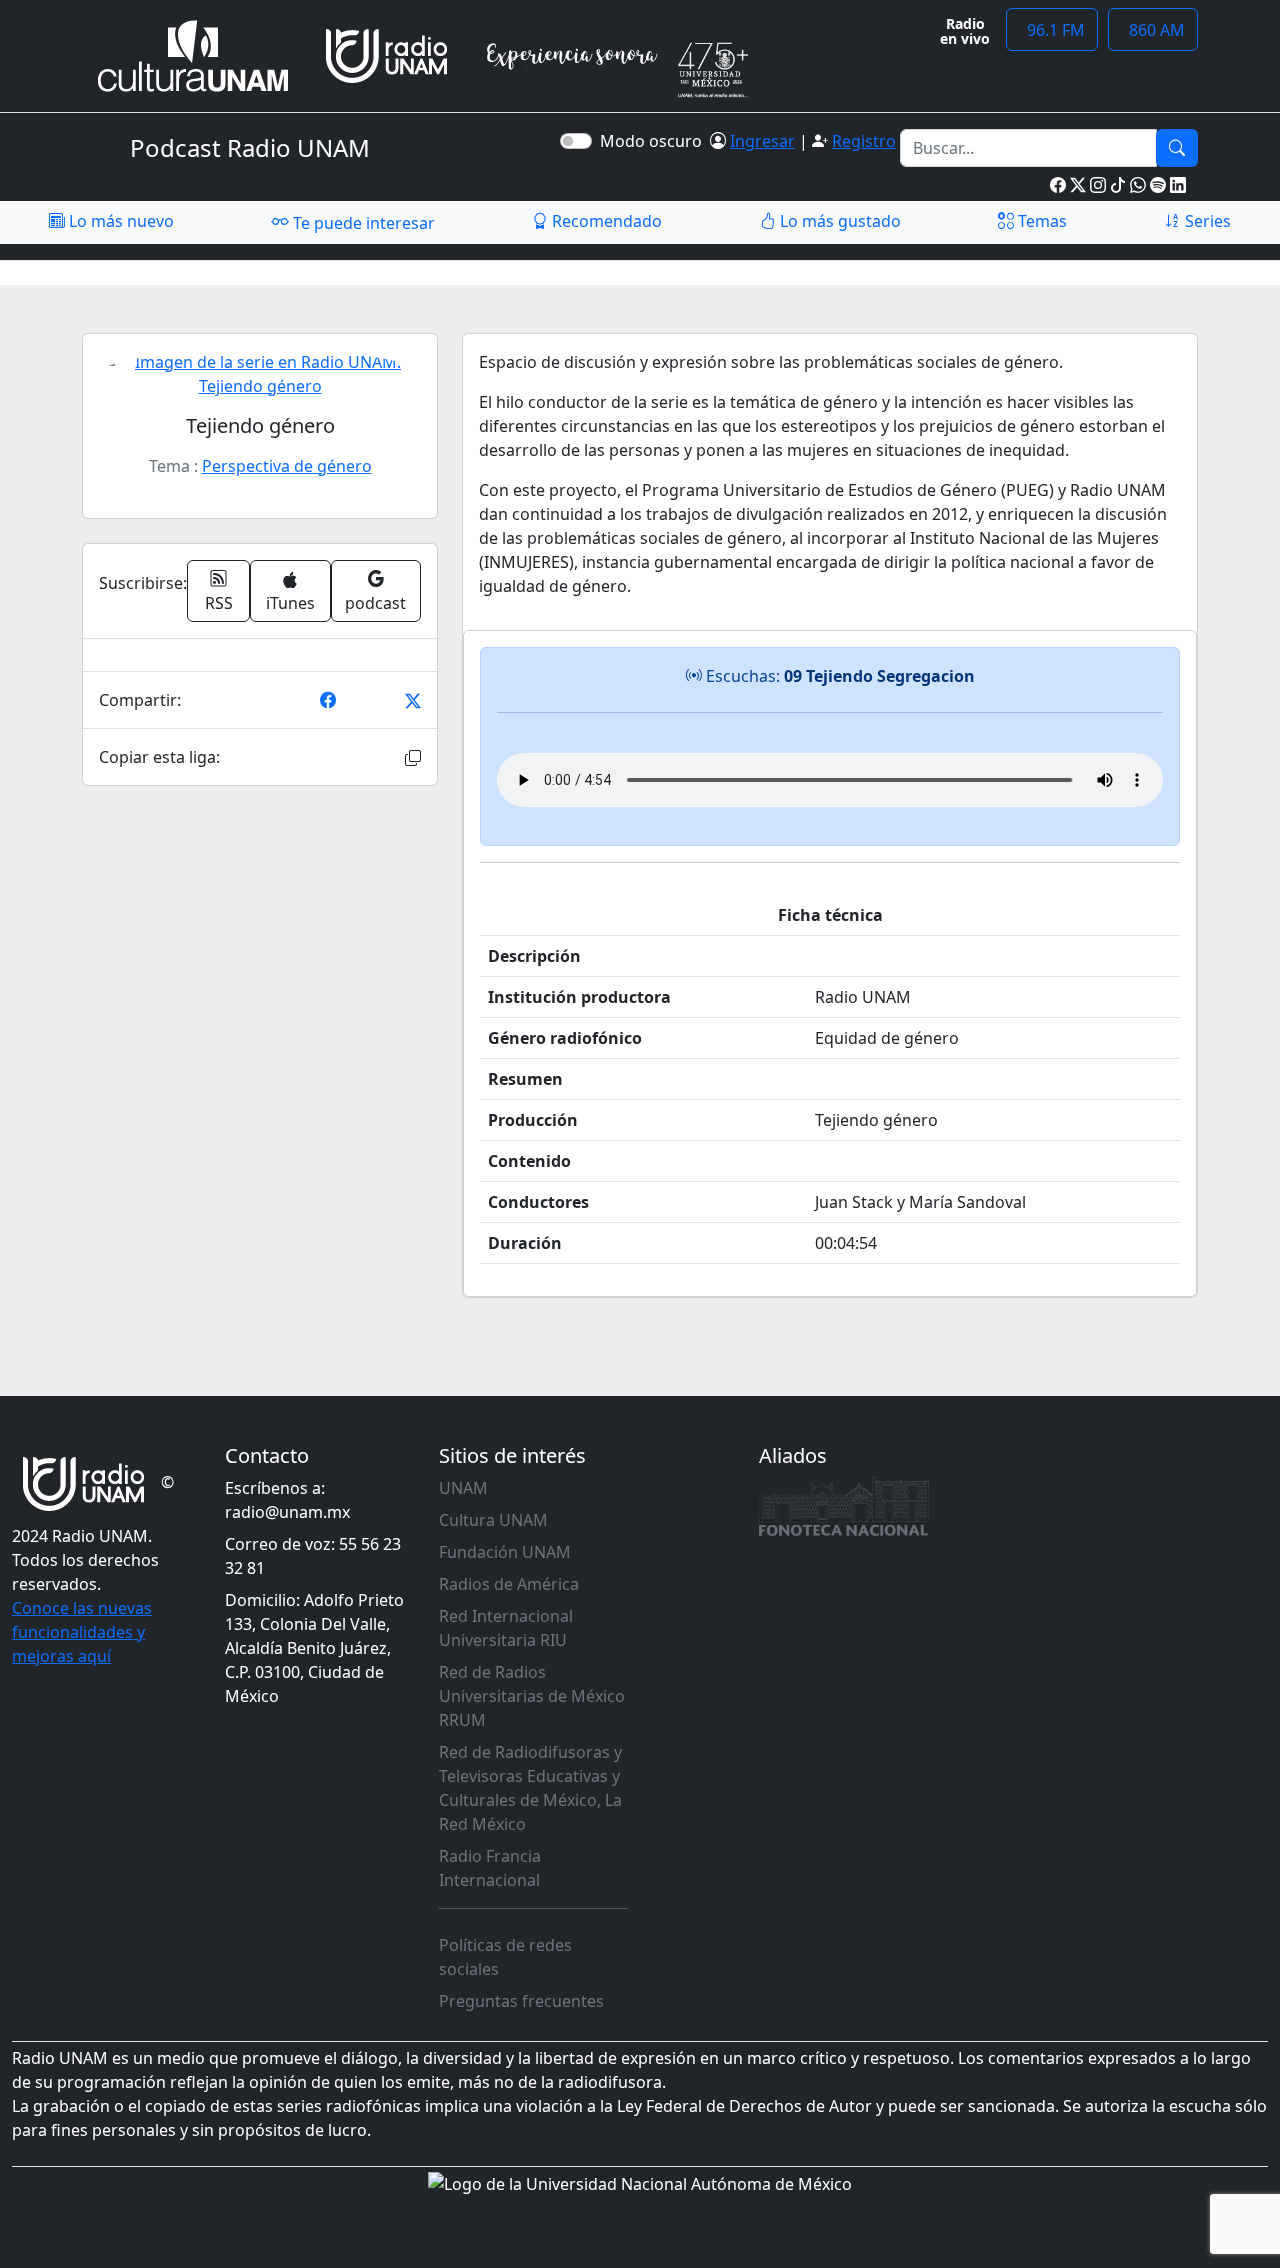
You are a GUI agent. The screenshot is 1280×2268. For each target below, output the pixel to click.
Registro (864, 141)
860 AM (1153, 30)
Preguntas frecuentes (521, 2001)
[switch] (576, 141)
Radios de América (509, 1584)
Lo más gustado (838, 221)
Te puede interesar (362, 223)
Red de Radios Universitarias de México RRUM (532, 1696)
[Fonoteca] (844, 1506)
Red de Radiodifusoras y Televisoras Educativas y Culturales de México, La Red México (530, 1788)
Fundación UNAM (505, 1552)
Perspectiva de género (287, 466)
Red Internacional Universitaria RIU (506, 1628)
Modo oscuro (655, 141)
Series (1206, 221)
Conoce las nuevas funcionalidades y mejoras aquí (82, 1632)
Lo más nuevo (119, 221)
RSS (219, 603)
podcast (375, 603)
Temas (1040, 221)
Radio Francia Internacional (490, 1868)
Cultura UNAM (493, 1520)
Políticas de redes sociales (505, 1957)
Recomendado (605, 221)
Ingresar (762, 141)
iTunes (290, 603)
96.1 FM (1052, 30)
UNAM (463, 1488)
